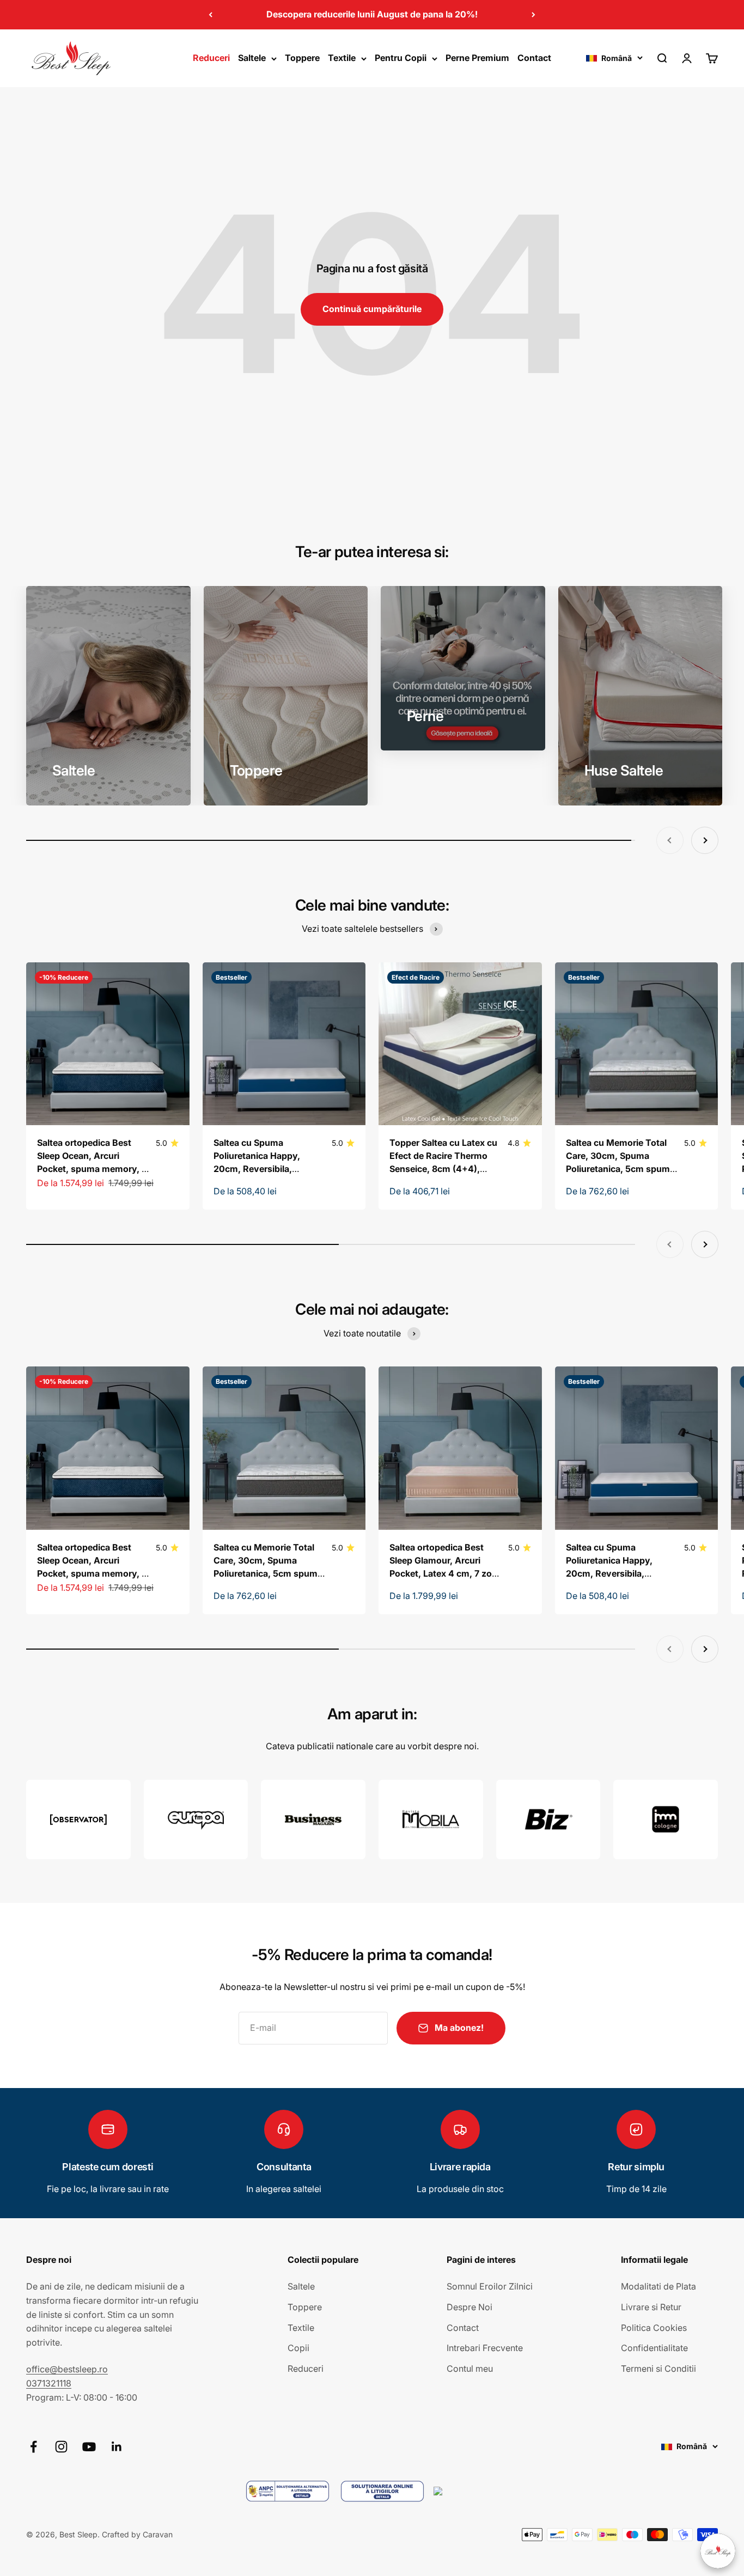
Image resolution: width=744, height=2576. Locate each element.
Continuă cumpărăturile (372, 309)
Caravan (158, 2534)
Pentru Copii (401, 58)
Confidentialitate (654, 2348)
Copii (298, 2348)
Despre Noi (469, 2307)
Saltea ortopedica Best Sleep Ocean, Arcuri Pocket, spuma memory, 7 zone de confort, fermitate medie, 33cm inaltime (92, 1169)
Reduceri (211, 58)
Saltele (252, 58)
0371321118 (49, 2383)
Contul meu (470, 2369)
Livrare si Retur (651, 2307)
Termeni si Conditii (658, 2369)
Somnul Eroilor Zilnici (490, 2286)
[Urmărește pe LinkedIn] (117, 2447)
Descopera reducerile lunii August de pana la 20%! (372, 14)
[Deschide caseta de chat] (718, 2551)
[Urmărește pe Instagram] (61, 2447)
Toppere (302, 58)
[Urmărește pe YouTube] (89, 2447)
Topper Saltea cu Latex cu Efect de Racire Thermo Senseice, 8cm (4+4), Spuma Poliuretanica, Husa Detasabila (446, 1169)
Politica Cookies (654, 2328)
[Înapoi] (211, 15)
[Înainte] (533, 15)
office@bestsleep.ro (67, 2369)
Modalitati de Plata (658, 2286)
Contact (534, 58)
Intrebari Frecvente (485, 2348)
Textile (342, 58)
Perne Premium (477, 58)
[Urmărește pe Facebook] (33, 2447)
